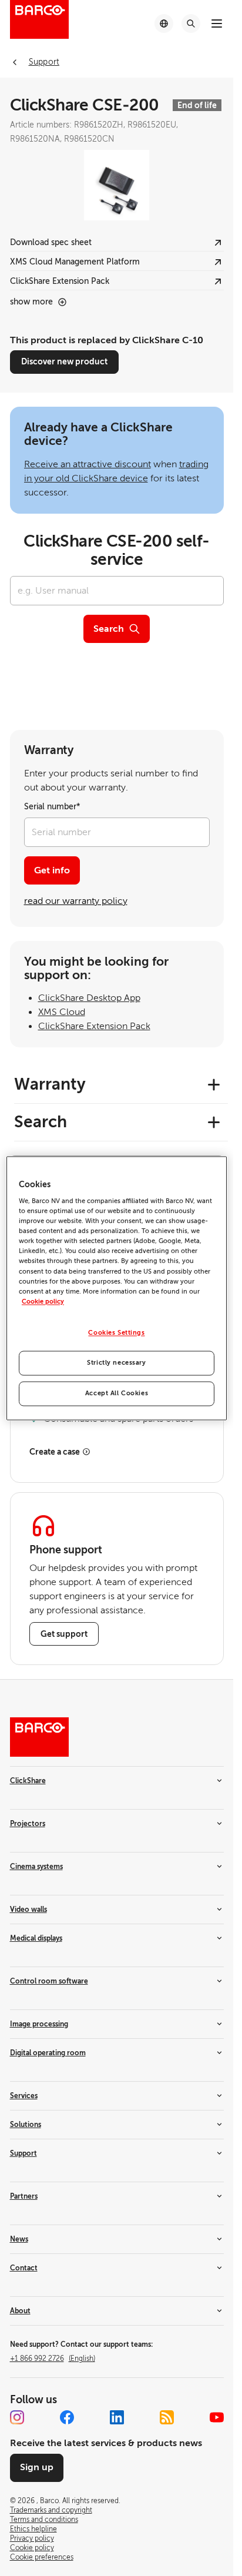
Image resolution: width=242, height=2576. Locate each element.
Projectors (28, 1824)
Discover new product (64, 361)
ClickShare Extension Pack (94, 1026)
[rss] (167, 2417)
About (20, 2311)
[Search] (191, 24)
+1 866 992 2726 (53, 2359)
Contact (24, 2268)
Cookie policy (43, 1302)
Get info (52, 870)
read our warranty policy (76, 901)
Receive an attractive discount (88, 464)
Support (23, 2153)
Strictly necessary (116, 1363)
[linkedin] (117, 2417)
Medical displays (36, 1938)
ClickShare (28, 1781)
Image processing (39, 2024)
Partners (24, 2196)
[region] (117, 1288)
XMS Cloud (62, 1012)
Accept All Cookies (117, 1393)
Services (24, 2096)
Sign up (37, 2467)
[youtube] (217, 2417)
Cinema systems (36, 1867)
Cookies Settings (116, 1333)
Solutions (26, 2125)
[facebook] (67, 2417)
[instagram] (17, 2417)
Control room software (49, 1981)
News (19, 2239)
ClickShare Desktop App (89, 998)
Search (109, 629)
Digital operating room (48, 2053)
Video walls (28, 1910)
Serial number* (52, 807)
